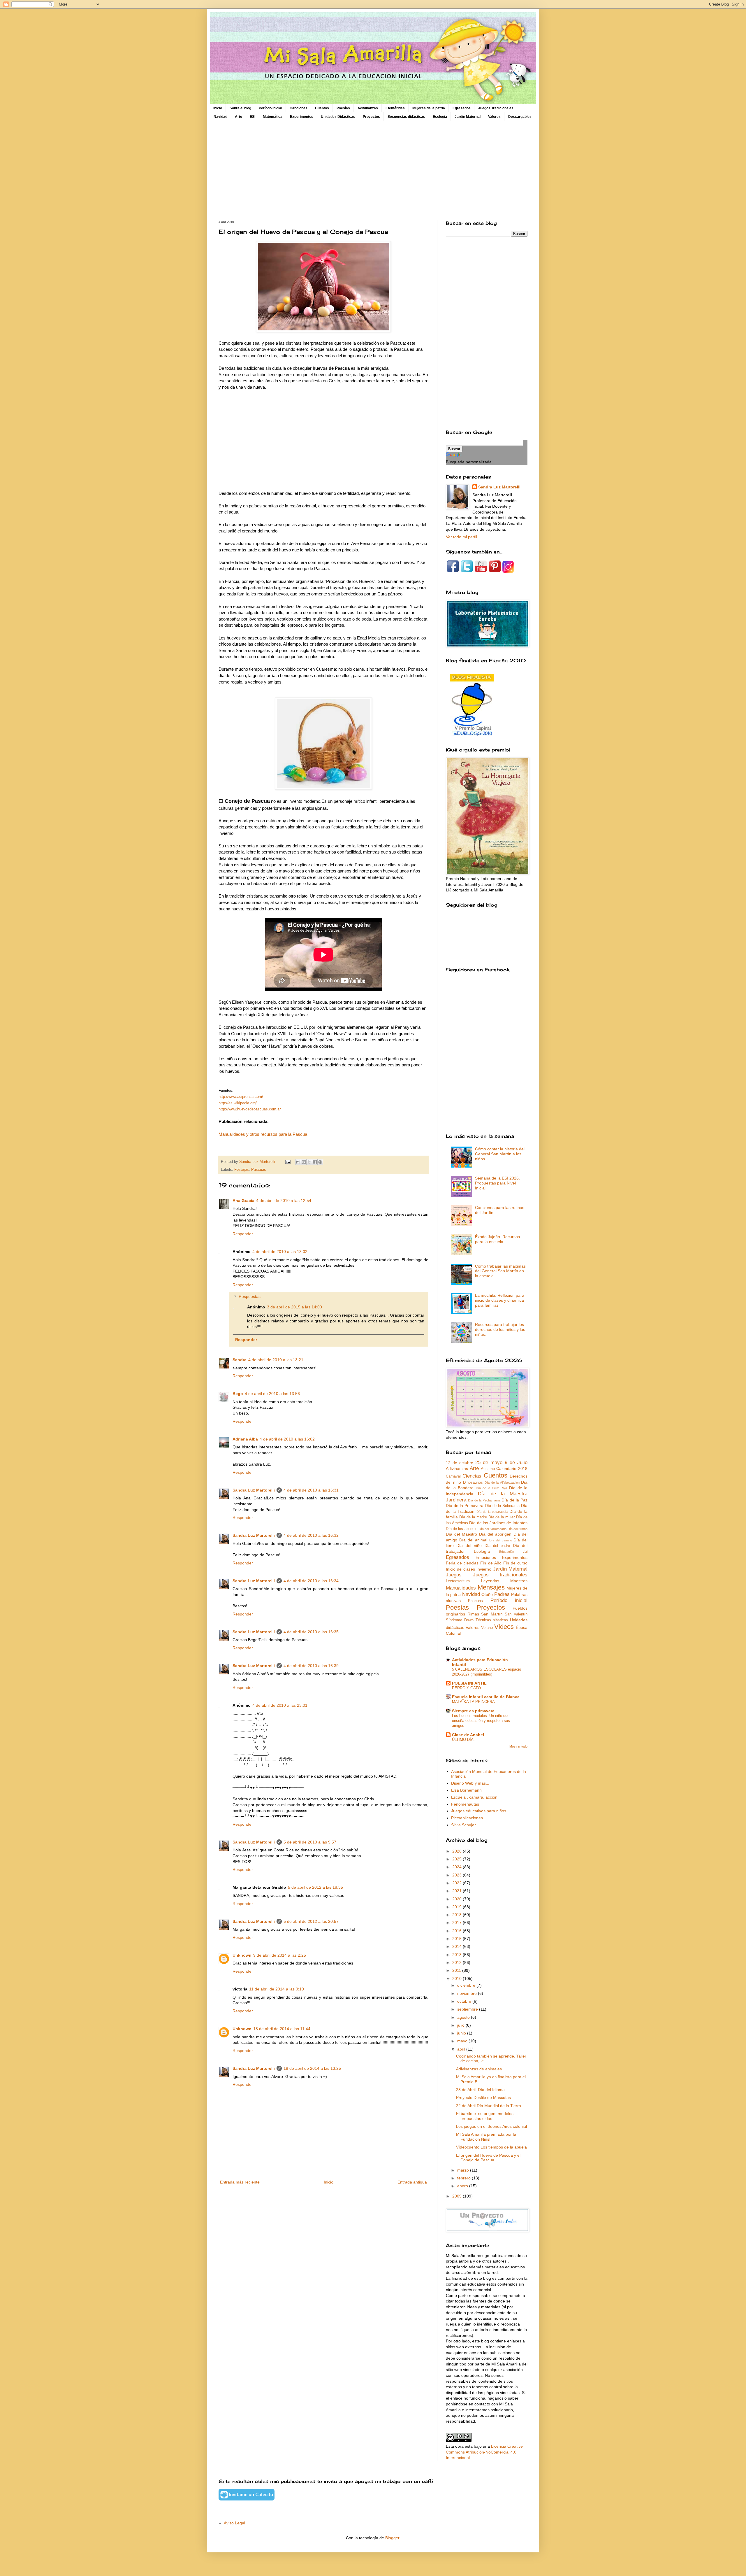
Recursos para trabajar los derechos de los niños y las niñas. (500, 1329)
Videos (504, 1627)
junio (462, 2033)
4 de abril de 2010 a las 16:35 (311, 1632)
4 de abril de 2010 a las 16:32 (311, 1535)
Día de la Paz (514, 1500)
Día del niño (469, 1545)
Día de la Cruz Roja (492, 1488)
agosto (464, 2017)
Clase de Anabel (468, 1735)
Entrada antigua (412, 2182)
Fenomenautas (465, 1804)
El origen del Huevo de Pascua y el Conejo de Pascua (488, 2158)
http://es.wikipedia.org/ (238, 1103)
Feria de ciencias (462, 1563)
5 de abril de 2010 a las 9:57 (310, 1842)
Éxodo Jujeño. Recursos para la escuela (497, 1239)
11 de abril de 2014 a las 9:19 (277, 1989)
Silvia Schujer (463, 1825)
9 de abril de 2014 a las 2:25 (280, 1955)
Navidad (220, 117)
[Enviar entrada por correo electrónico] (288, 1162)
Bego (238, 1394)
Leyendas (490, 1581)
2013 (458, 1955)
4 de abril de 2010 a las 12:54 (284, 1201)
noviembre (468, 1993)
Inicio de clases (460, 1569)
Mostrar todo (518, 1746)
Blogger (392, 2538)
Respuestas (250, 1297)
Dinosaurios (473, 1482)
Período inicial (509, 1600)
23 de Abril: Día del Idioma (480, 2090)
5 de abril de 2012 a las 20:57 (311, 1921)
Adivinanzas (368, 108)
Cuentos (322, 108)
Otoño (487, 1594)
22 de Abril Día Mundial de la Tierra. (489, 2106)
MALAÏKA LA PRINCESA (473, 1702)
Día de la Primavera (465, 1506)
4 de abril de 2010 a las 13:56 (272, 1394)
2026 (458, 1851)
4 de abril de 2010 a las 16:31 (311, 1490)
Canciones (299, 108)
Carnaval (453, 1476)
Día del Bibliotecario (493, 1529)
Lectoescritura (458, 1581)
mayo (463, 2041)
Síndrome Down (460, 1620)
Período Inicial (270, 108)
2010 (458, 1979)
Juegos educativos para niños (479, 1811)
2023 (458, 1875)
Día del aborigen (495, 1534)
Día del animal (473, 1540)
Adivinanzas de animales (479, 2069)
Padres (502, 1594)
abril (462, 2049)
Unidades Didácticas (338, 117)
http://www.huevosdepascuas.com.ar (250, 1109)
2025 (458, 1859)
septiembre (468, 2009)
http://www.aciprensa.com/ (241, 1097)
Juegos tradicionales (500, 1575)
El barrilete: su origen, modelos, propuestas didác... (485, 2116)
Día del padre (497, 1546)
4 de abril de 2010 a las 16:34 (311, 1581)
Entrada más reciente (240, 2182)
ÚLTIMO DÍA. (463, 1740)
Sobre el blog (240, 108)
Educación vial (513, 1552)
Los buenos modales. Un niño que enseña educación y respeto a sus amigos (481, 1721)
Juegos (454, 1575)
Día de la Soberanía (502, 1506)
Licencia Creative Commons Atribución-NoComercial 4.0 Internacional (484, 2452)
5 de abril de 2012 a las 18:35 (315, 1887)
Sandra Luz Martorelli (254, 1490)
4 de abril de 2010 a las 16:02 (287, 1439)
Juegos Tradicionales (496, 108)
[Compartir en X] (309, 1162)
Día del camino (501, 1540)
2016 (458, 1931)
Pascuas (259, 1170)
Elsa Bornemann (466, 1790)
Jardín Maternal (468, 117)
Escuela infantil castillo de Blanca (486, 1697)
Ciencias (472, 1476)
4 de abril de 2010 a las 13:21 (276, 1360)
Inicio (218, 108)
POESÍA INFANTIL (469, 1683)
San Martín (492, 1614)
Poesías (343, 108)
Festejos (242, 1170)
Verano (487, 1628)
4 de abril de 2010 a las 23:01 (280, 1705)
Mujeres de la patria (429, 108)
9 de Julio (516, 1463)
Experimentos (302, 117)
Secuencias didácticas (406, 117)
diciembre (467, 1985)
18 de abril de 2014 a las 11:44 (282, 2029)
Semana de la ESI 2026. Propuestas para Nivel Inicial (497, 1183)
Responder (243, 1234)
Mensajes (491, 1587)
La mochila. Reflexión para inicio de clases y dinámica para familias (500, 1300)
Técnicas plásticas (492, 1620)
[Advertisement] (373, 171)
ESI (253, 117)
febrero (465, 2178)
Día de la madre (473, 1517)
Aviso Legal (234, 2523)
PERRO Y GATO (466, 1688)
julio (461, 2025)
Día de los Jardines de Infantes (498, 1523)
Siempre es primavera (473, 1711)
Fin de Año (491, 1563)
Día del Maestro (461, 1534)
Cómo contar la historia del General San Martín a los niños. (500, 1154)
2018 (458, 1915)
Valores (494, 117)
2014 (458, 1946)
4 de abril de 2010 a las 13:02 (280, 1252)
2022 (458, 1883)
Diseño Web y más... (470, 1783)
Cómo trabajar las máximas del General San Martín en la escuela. (500, 1271)
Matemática (273, 117)
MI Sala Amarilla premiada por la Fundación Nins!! (486, 2137)
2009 (458, 2196)
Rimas (473, 1614)
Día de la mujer (502, 1517)
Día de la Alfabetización (502, 1482)
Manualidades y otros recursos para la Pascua (263, 1134)
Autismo (488, 1469)
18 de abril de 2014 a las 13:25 (312, 2068)
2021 (458, 1891)
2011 (457, 1970)
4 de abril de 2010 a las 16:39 (311, 1666)
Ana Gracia (243, 1201)
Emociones (486, 1557)
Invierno (484, 1569)
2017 (458, 1923)
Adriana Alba (245, 1439)
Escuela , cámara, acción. (475, 1797)
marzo (464, 2170)
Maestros (519, 1581)
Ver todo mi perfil (461, 537)
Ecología (440, 117)
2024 (458, 1867)
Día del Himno (518, 1529)
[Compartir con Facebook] (315, 1162)
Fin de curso (515, 1563)
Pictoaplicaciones (467, 1818)
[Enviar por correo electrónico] (298, 1162)
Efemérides (395, 108)
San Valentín (516, 1614)
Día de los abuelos (462, 1529)
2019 (458, 1907)
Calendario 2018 (512, 1469)
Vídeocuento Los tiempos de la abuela (491, 2147)
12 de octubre (460, 1463)
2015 (458, 1939)
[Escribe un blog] (304, 1162)
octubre (465, 2001)
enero (463, 2186)
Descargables (520, 117)
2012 (458, 1962)
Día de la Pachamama (484, 1500)
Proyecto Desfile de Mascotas (483, 2097)
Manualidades (461, 1588)
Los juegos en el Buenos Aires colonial (491, 2126)
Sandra (240, 1360)
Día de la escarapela (492, 1512)
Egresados (462, 108)
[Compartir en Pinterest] (320, 1162)
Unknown (242, 1955)
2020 (458, 1899)
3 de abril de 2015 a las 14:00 (294, 1307)
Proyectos (371, 117)
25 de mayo (489, 1463)
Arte (239, 117)
